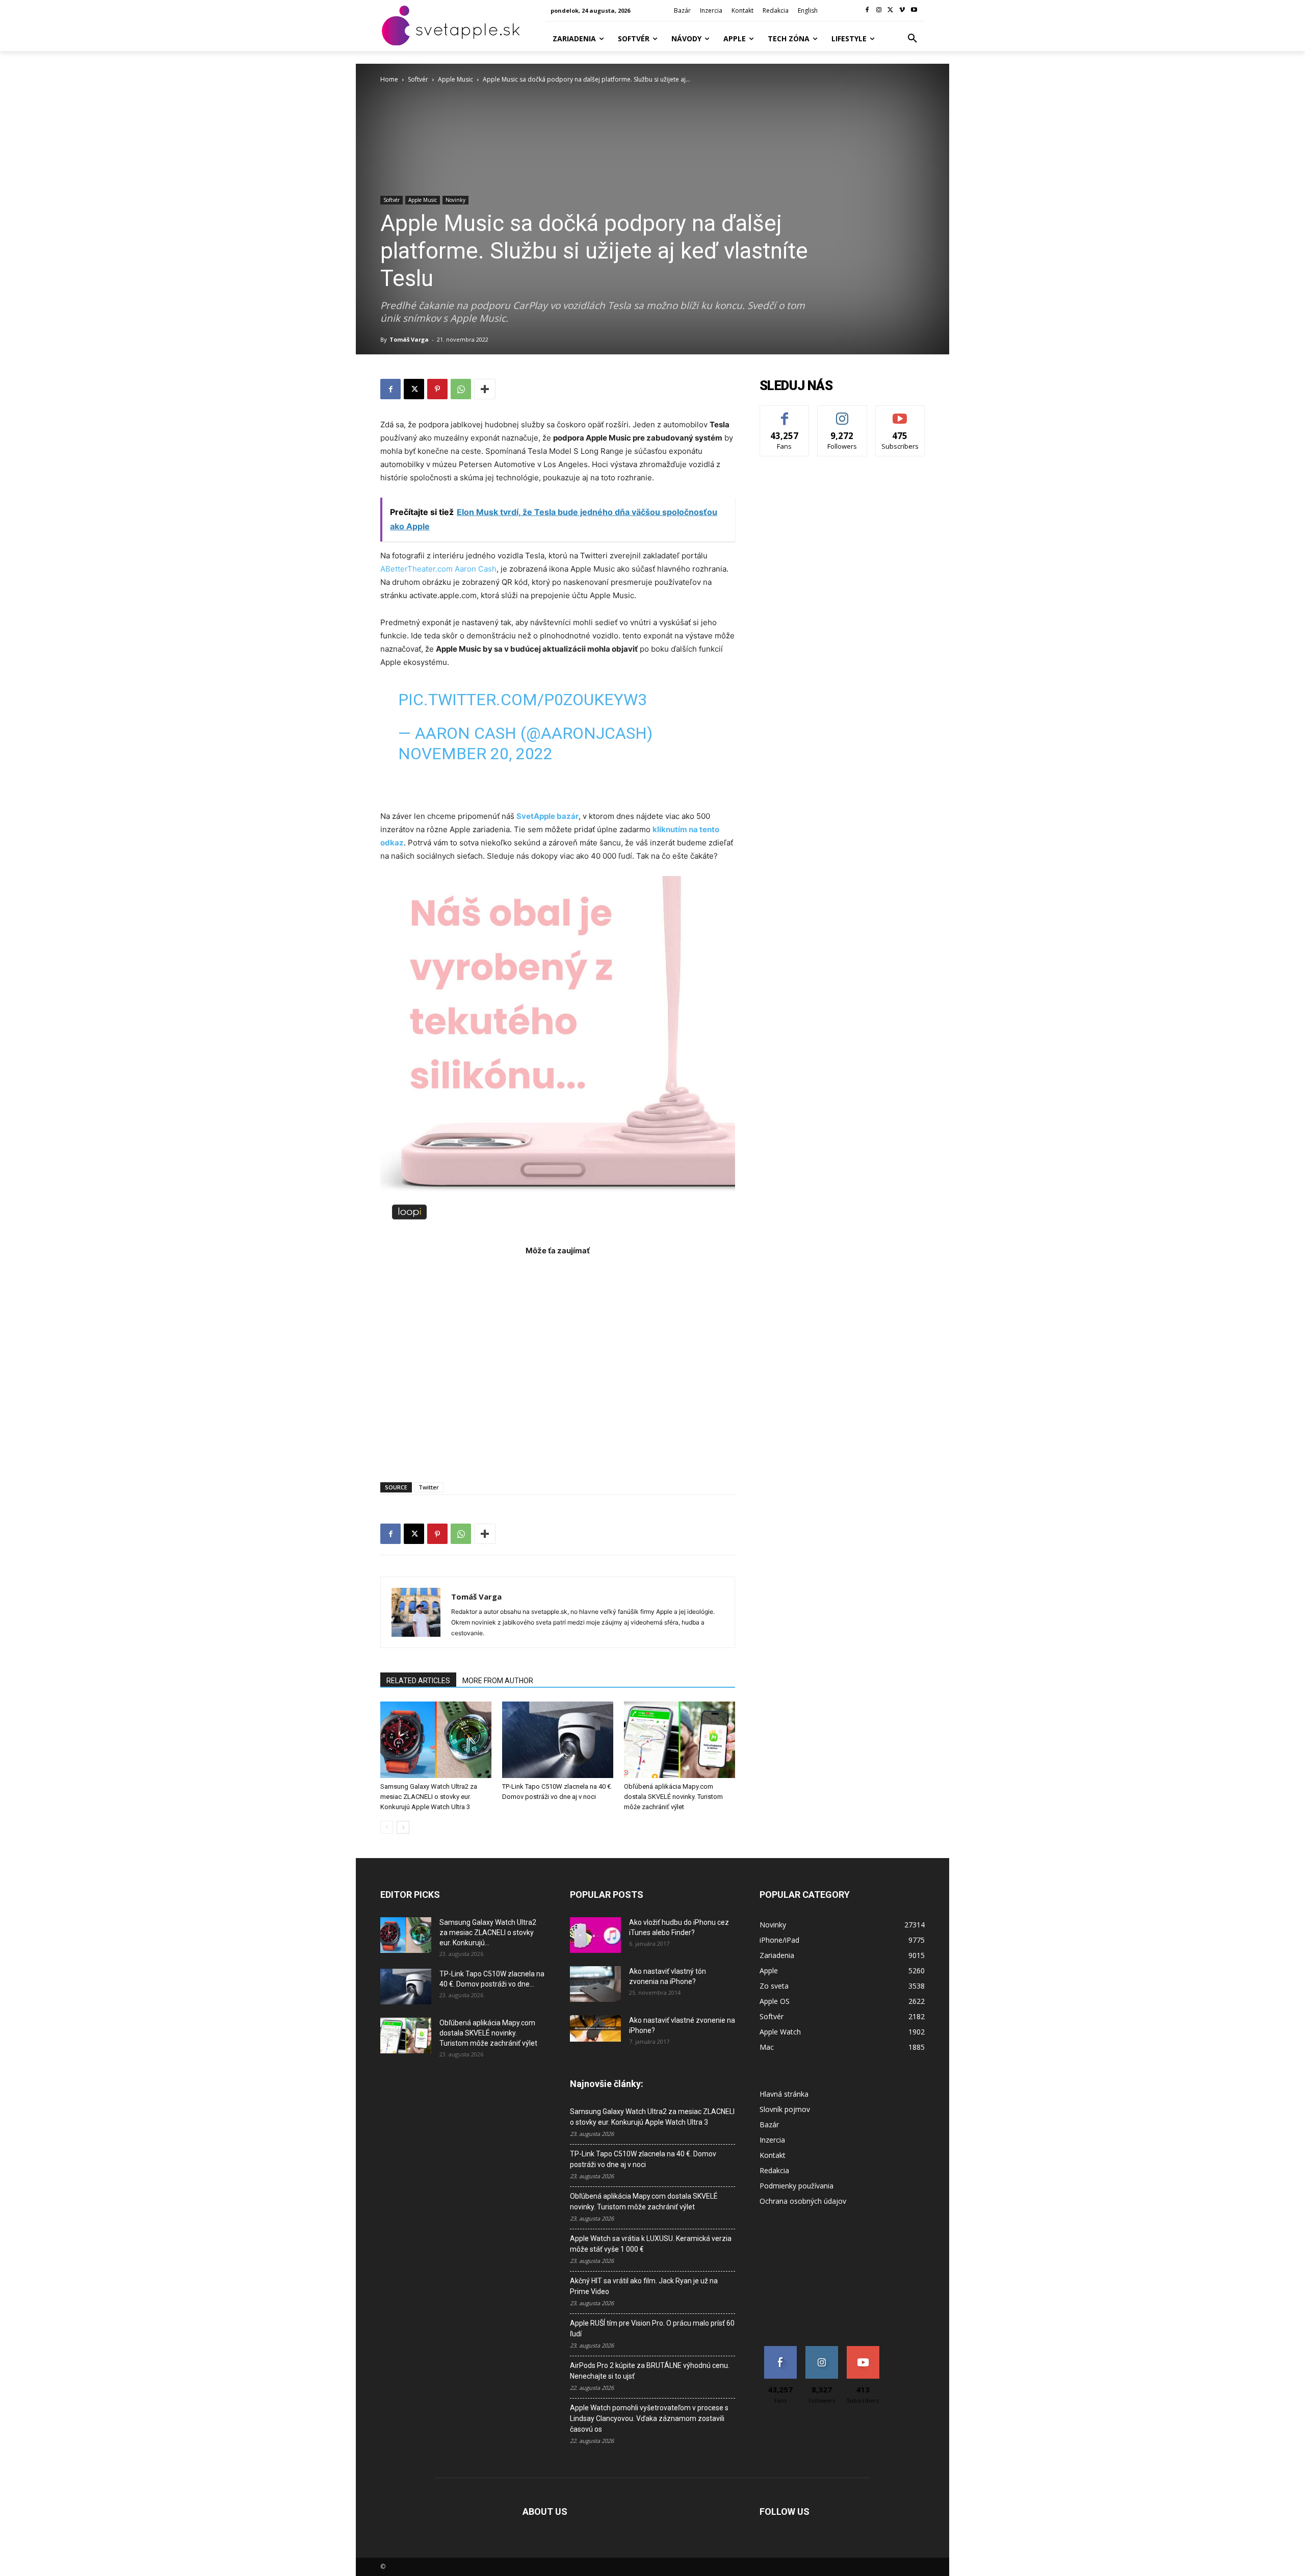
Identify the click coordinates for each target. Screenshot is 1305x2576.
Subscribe (900, 413)
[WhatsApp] (461, 389)
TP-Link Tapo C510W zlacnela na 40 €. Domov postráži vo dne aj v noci (643, 2159)
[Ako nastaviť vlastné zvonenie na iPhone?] (595, 2028)
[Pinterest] (437, 389)
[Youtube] (914, 10)
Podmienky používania (797, 2186)
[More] (485, 389)
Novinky (455, 200)
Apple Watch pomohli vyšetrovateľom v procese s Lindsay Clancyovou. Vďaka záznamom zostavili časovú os (649, 2418)
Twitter (429, 1487)
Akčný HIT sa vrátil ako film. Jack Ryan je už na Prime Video (644, 2286)
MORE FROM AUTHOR (498, 1681)
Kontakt (773, 2155)
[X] (891, 10)
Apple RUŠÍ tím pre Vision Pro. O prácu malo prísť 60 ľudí (652, 2328)
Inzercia (772, 2140)
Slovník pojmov (785, 2109)
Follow (842, 413)
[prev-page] (387, 1827)
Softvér (418, 79)
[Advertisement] (558, 1364)
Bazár (769, 2124)
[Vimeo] (902, 10)
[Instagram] (879, 10)
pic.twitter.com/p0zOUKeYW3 (523, 700)
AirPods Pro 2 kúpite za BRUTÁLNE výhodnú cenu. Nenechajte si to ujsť (650, 2371)
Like (785, 413)
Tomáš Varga (409, 339)
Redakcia (774, 2170)
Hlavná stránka (784, 2094)
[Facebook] (867, 10)
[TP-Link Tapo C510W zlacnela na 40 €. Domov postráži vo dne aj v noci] (558, 1740)
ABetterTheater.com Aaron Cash (438, 569)
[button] (912, 39)
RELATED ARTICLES (418, 1681)
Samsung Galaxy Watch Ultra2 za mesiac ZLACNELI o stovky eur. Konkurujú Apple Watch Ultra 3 (429, 1797)
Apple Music (455, 79)
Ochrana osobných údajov (803, 2201)
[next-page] (403, 1827)
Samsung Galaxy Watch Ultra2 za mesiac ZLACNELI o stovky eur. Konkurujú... (488, 1933)
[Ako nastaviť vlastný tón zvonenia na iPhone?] (595, 1984)
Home (389, 79)
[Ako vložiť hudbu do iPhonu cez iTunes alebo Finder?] (595, 1935)
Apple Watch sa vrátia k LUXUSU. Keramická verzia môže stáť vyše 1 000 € (651, 2244)
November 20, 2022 (475, 754)
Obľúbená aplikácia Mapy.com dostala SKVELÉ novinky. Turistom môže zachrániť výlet (673, 1797)
